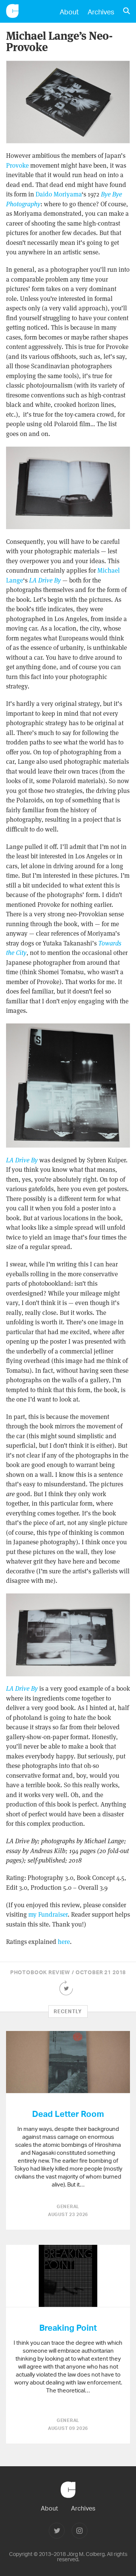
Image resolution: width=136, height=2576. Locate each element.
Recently (68, 2011)
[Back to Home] (68, 2501)
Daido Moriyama (59, 194)
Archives (101, 12)
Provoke (17, 165)
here (64, 1942)
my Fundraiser (48, 1914)
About (69, 12)
